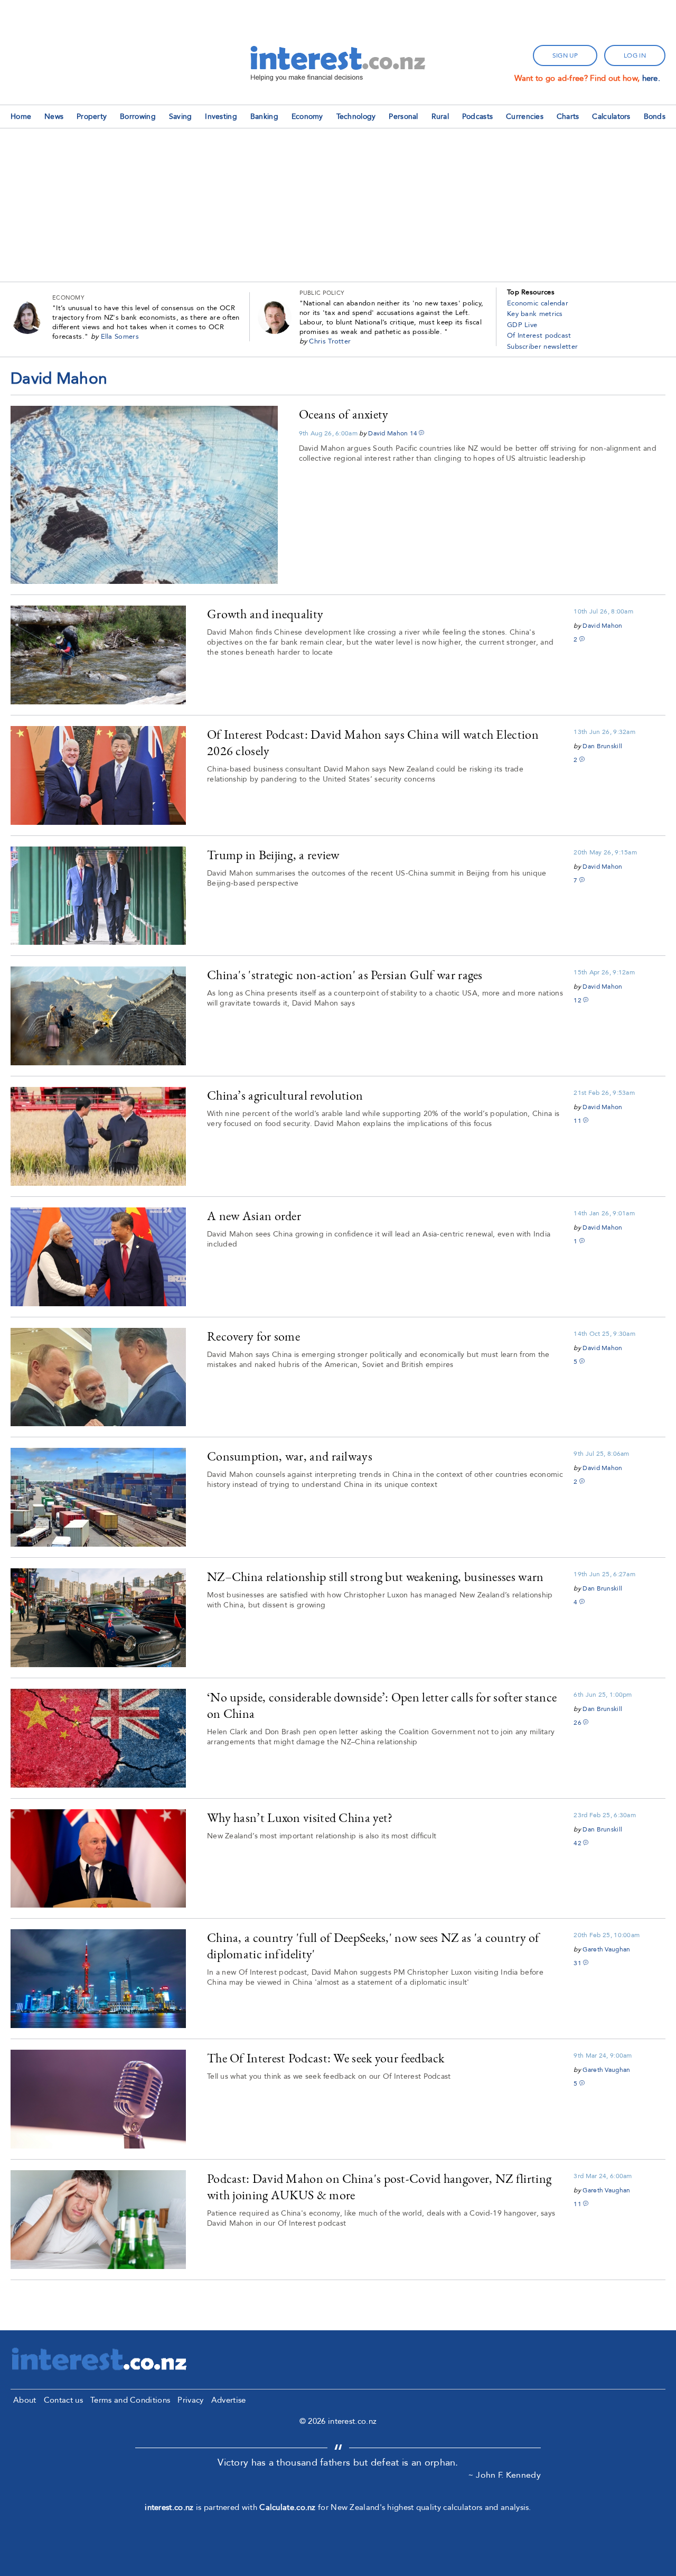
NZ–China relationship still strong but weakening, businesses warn (375, 1577)
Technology (356, 117)
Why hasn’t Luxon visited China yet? (300, 1817)
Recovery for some (253, 1336)
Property (92, 117)
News (54, 117)
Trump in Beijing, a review (273, 855)
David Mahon (388, 433)
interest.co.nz (169, 2507)
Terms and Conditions (130, 2400)
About (25, 2400)
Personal (403, 117)
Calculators (611, 117)
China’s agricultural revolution (285, 1095)
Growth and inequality (265, 614)
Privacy (190, 2400)
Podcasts (477, 117)
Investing (221, 117)
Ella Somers (120, 337)
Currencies (525, 117)
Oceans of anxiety (344, 414)
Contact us (63, 2400)
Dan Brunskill (602, 746)
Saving (181, 117)
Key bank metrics (535, 314)
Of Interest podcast (539, 336)
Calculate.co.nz (288, 2507)
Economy (307, 117)
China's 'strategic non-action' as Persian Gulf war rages (345, 975)
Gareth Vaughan (606, 1949)
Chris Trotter (330, 341)
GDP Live (522, 325)
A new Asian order (254, 1216)
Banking (264, 117)
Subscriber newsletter (542, 347)
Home (21, 117)
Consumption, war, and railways (290, 1456)
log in (635, 55)
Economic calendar (538, 303)
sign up (565, 55)
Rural (440, 117)
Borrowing (138, 117)
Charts (568, 117)
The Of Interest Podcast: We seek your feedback (326, 2058)
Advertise (229, 2400)
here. (651, 78)
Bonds (655, 117)
